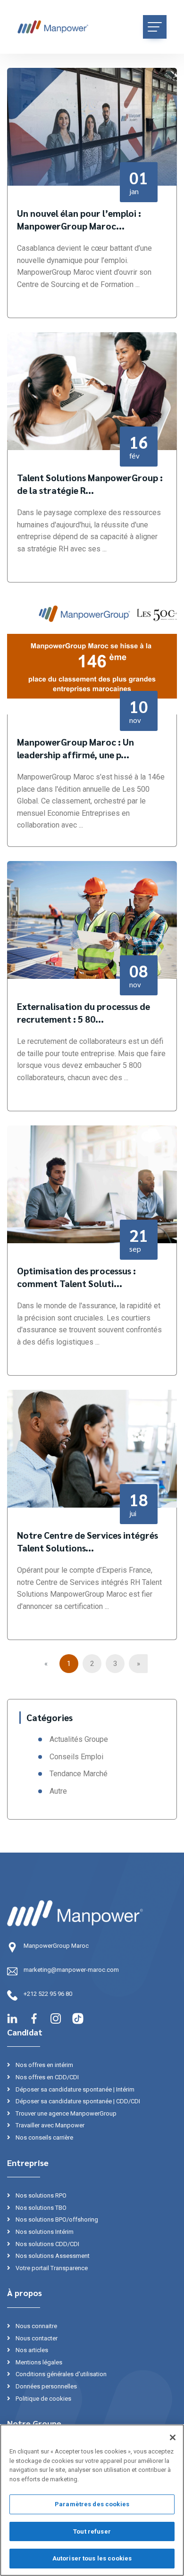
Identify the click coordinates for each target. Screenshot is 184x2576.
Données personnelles (46, 2386)
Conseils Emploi (76, 1757)
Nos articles (31, 2350)
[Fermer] (173, 2437)
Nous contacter (36, 2338)
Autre (58, 1791)
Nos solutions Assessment (52, 2256)
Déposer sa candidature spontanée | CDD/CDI (77, 2101)
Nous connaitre (36, 2326)
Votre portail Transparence (51, 2268)
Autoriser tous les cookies (92, 2558)
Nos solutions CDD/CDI (47, 2244)
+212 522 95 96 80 (48, 1994)
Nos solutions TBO (40, 2208)
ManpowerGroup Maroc (56, 1946)
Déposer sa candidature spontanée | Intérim (74, 2089)
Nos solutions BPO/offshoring (56, 2219)
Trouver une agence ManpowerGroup (65, 2113)
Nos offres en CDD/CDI (46, 2077)
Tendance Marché (79, 1774)
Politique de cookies (43, 2399)
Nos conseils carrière (44, 2137)
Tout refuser (92, 2531)
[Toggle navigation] (155, 27)
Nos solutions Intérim (44, 2232)
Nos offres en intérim (44, 2065)
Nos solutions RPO (40, 2195)
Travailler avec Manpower (49, 2125)
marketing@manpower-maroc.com (71, 1970)
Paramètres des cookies (92, 2504)
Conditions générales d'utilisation (60, 2374)
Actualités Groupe (79, 1739)
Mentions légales (38, 2362)
